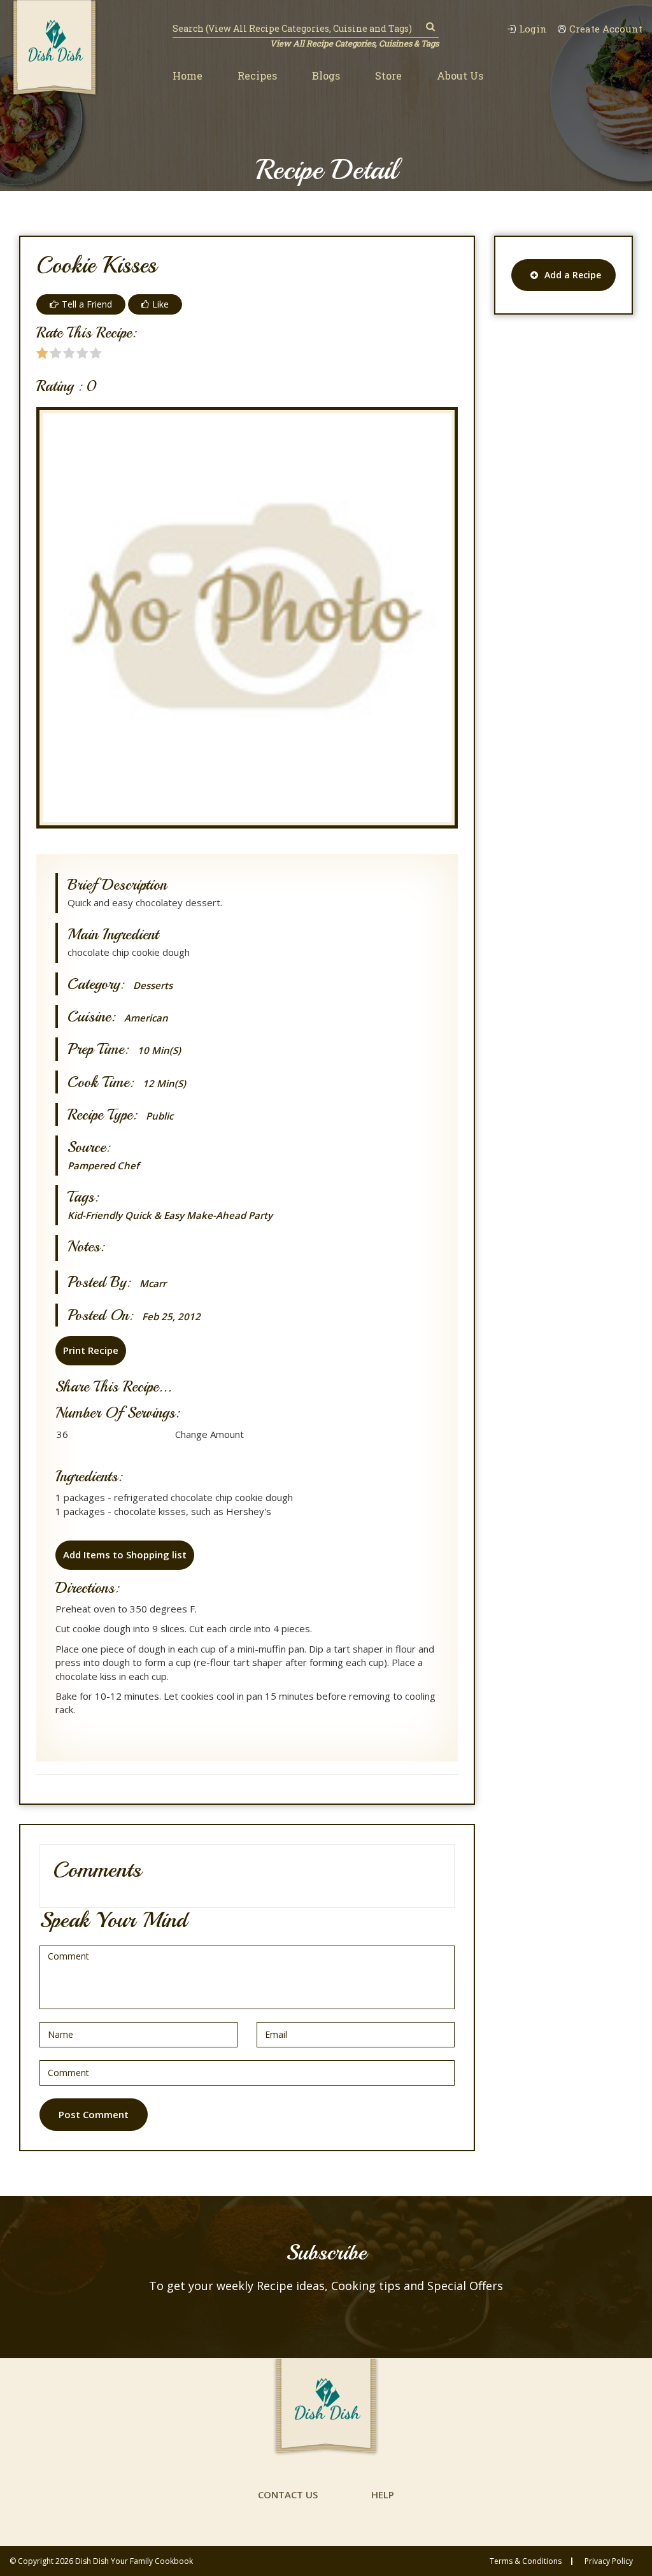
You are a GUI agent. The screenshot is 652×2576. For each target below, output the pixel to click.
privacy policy (609, 2561)
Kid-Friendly (95, 1215)
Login (533, 29)
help (383, 2494)
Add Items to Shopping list (125, 1555)
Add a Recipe (573, 275)
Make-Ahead (216, 1215)
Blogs (326, 75)
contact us (288, 2494)
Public (159, 1116)
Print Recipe (91, 1350)
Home (188, 75)
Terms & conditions (526, 2561)
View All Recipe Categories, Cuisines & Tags (354, 43)
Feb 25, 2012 (171, 1317)
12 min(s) (164, 1084)
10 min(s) (159, 1050)
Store (388, 75)
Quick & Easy (154, 1215)
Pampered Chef (103, 1165)
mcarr (153, 1284)
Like (160, 304)
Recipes (257, 75)
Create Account (606, 29)
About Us (460, 75)
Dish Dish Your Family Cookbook (134, 2561)
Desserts (153, 986)
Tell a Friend (87, 304)
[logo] (54, 49)
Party (260, 1215)
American (146, 1018)
